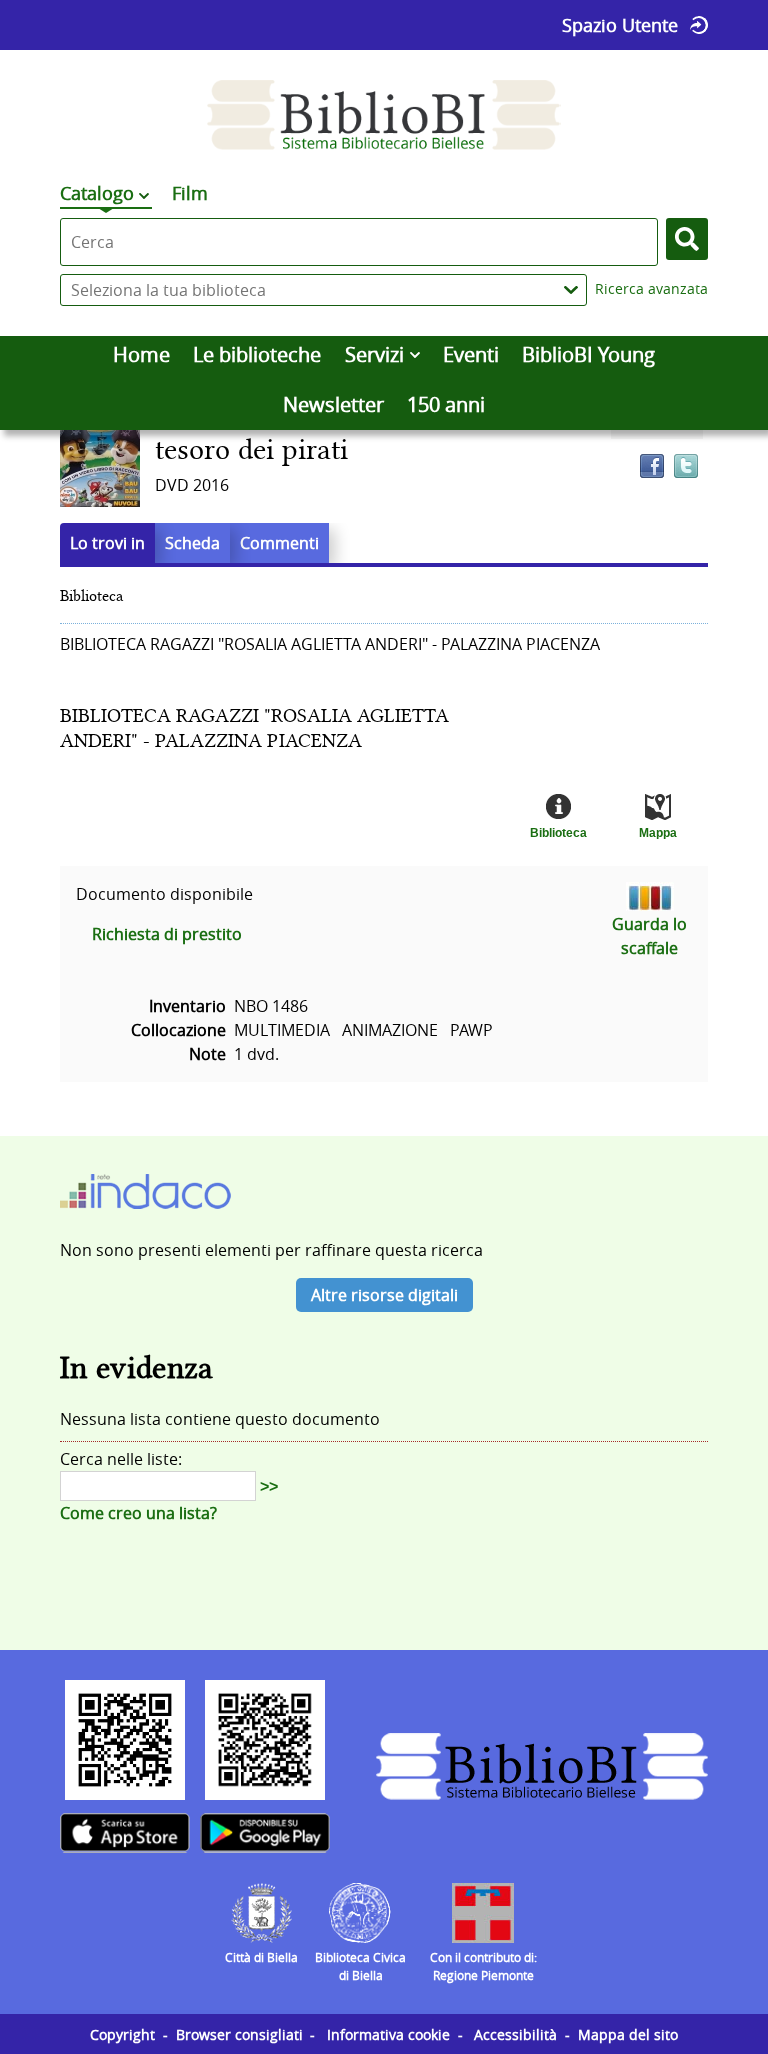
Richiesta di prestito (167, 934)
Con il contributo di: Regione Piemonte (483, 1966)
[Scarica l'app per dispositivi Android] (265, 1833)
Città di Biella (261, 1957)
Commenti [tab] (279, 543)
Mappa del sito (628, 2034)
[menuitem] (141, 355)
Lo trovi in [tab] (107, 543)
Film (190, 193)
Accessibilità (515, 2034)
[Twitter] (686, 466)
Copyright (122, 2034)
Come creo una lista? (138, 1513)
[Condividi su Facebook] (652, 466)
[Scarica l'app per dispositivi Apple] (125, 1833)
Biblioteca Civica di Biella (360, 1966)
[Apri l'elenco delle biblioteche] (571, 290)
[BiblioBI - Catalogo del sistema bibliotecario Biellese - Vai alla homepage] (384, 115)
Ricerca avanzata (651, 288)
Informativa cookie (388, 2034)
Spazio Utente (620, 25)
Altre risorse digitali (384, 1295)
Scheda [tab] (192, 543)
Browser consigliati (239, 2034)
